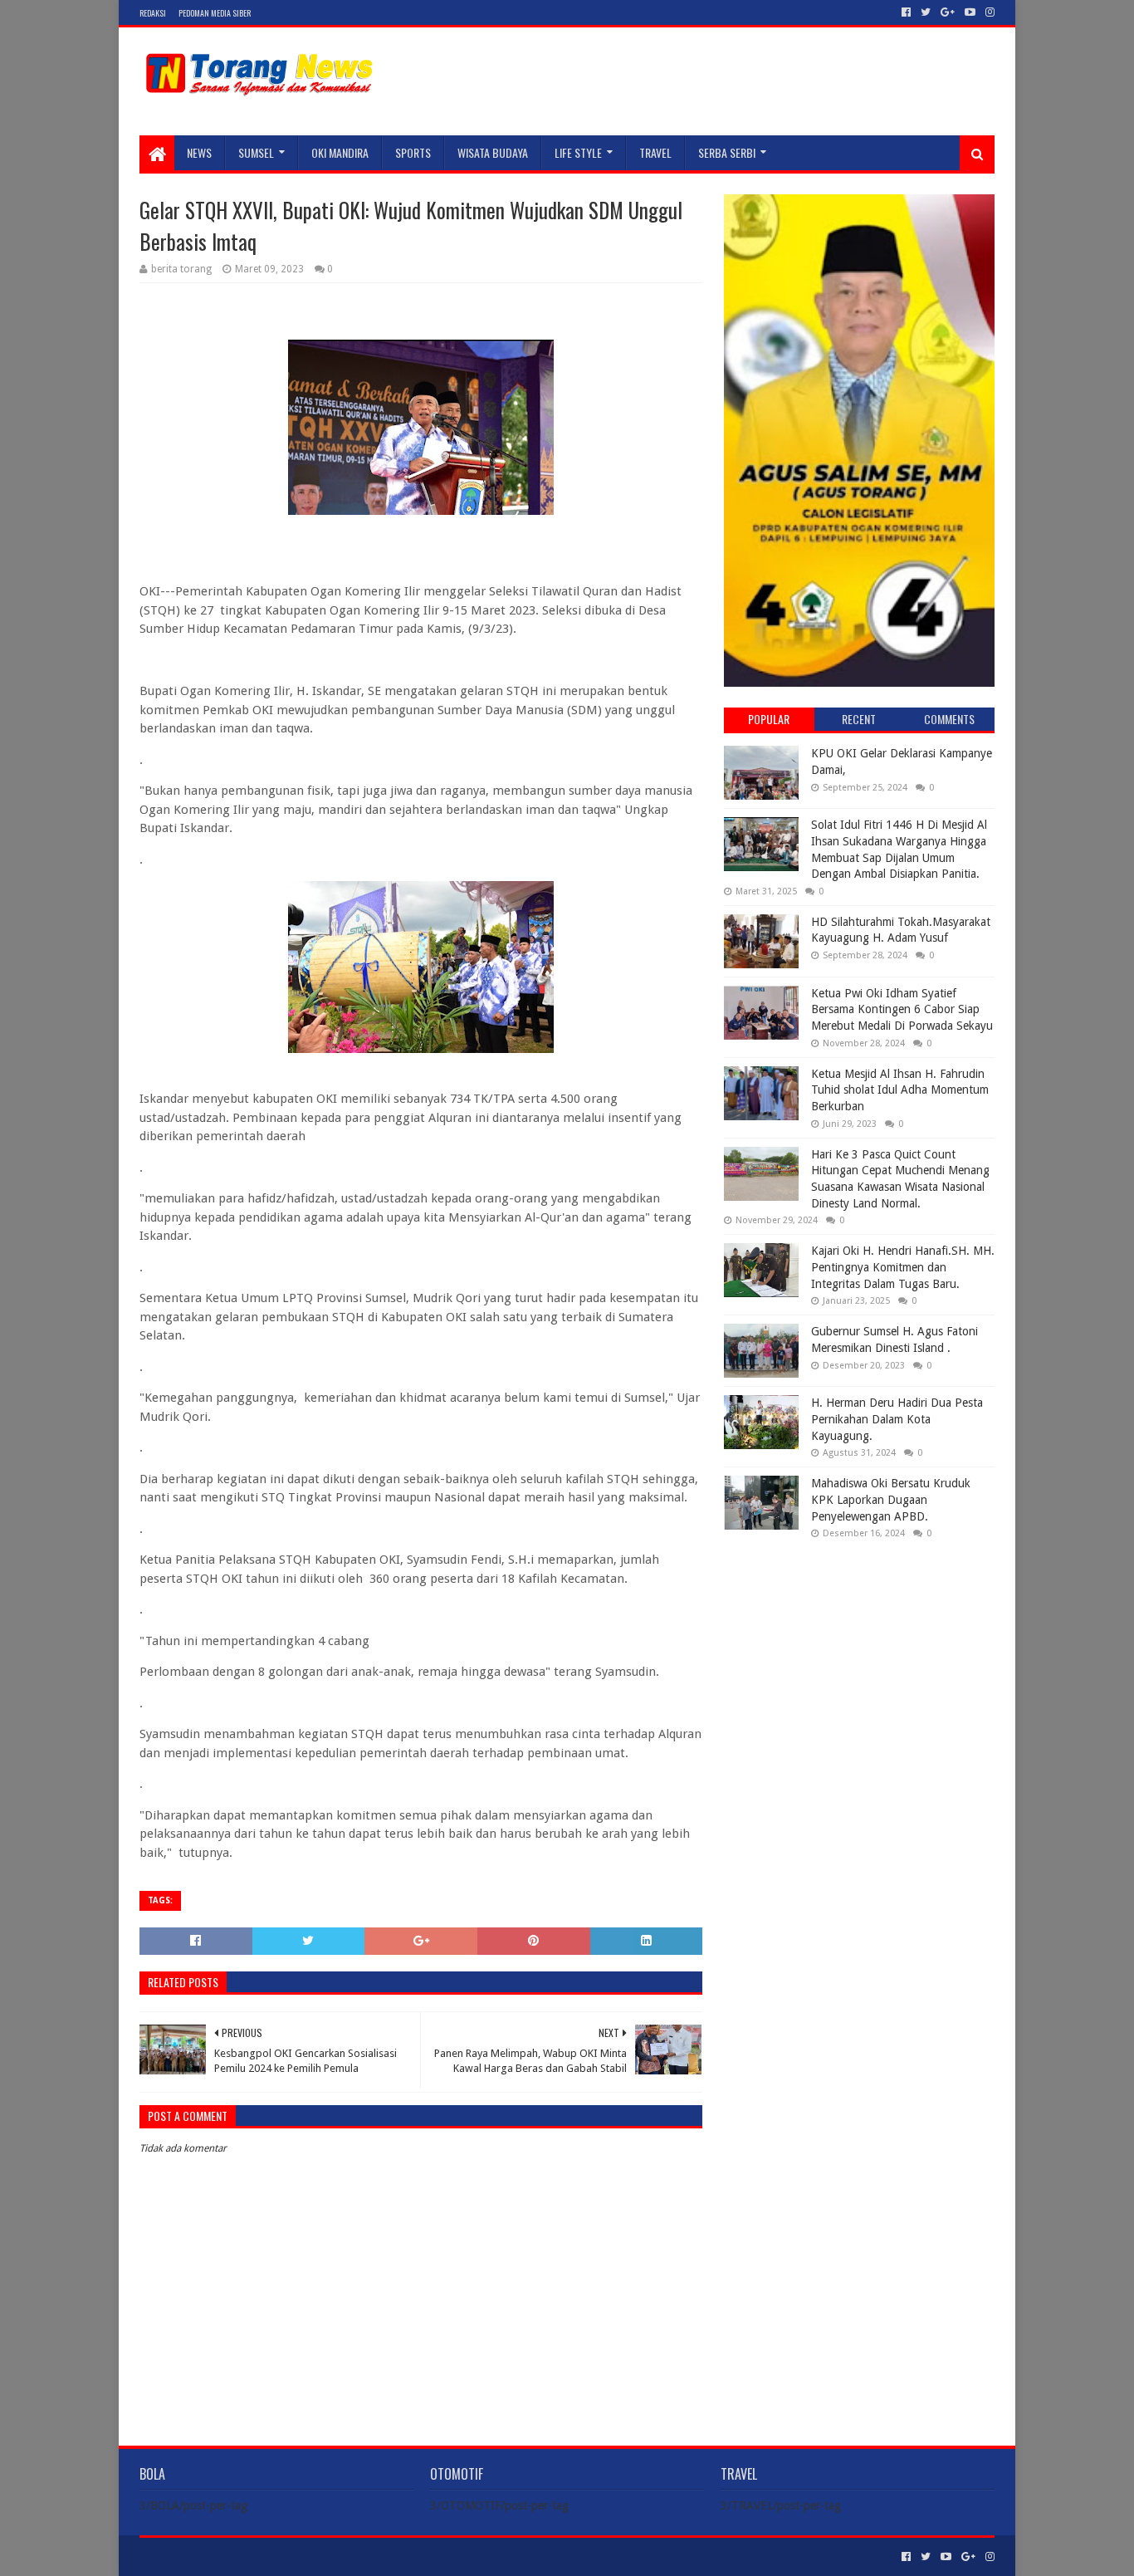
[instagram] (988, 12)
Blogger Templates (327, 2556)
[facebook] (906, 12)
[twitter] (926, 12)
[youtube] (970, 12)
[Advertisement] (859, 1659)
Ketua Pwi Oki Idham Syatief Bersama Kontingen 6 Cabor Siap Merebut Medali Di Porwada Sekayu (902, 1009)
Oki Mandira (340, 152)
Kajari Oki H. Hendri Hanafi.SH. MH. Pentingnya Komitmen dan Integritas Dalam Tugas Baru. (903, 1267)
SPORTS (413, 152)
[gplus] (948, 12)
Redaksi (153, 13)
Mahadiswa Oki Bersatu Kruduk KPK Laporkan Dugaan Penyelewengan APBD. (891, 1499)
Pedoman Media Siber (215, 13)
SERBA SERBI (727, 152)
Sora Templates (232, 2556)
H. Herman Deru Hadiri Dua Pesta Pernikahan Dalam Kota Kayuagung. (897, 1419)
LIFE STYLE (578, 152)
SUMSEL (256, 152)
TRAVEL (655, 152)
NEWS (199, 152)
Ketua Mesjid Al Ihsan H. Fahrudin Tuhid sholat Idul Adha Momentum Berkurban (900, 1090)
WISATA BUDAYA (493, 152)
